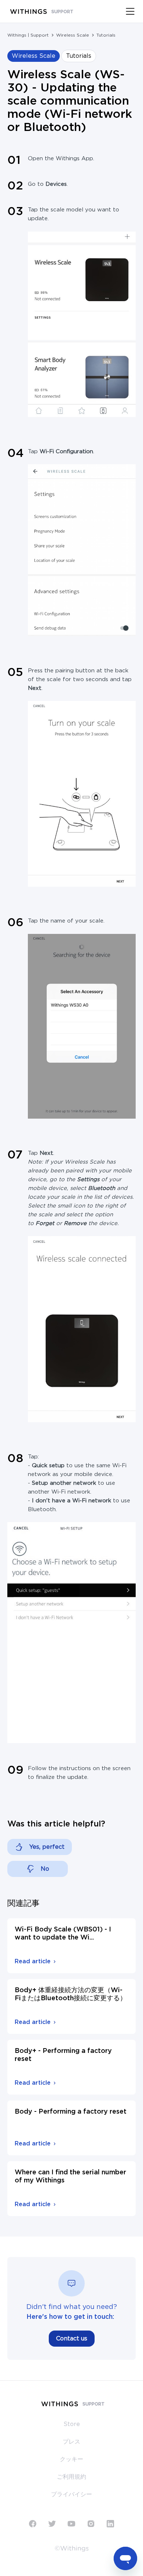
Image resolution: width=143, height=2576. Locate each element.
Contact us (72, 2339)
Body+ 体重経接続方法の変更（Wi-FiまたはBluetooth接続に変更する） (71, 1994)
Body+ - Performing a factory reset (63, 2055)
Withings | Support (28, 35)
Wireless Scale (73, 35)
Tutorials (106, 35)
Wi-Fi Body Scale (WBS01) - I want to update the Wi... (63, 1934)
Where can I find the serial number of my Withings (70, 2177)
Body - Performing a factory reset (71, 2112)
